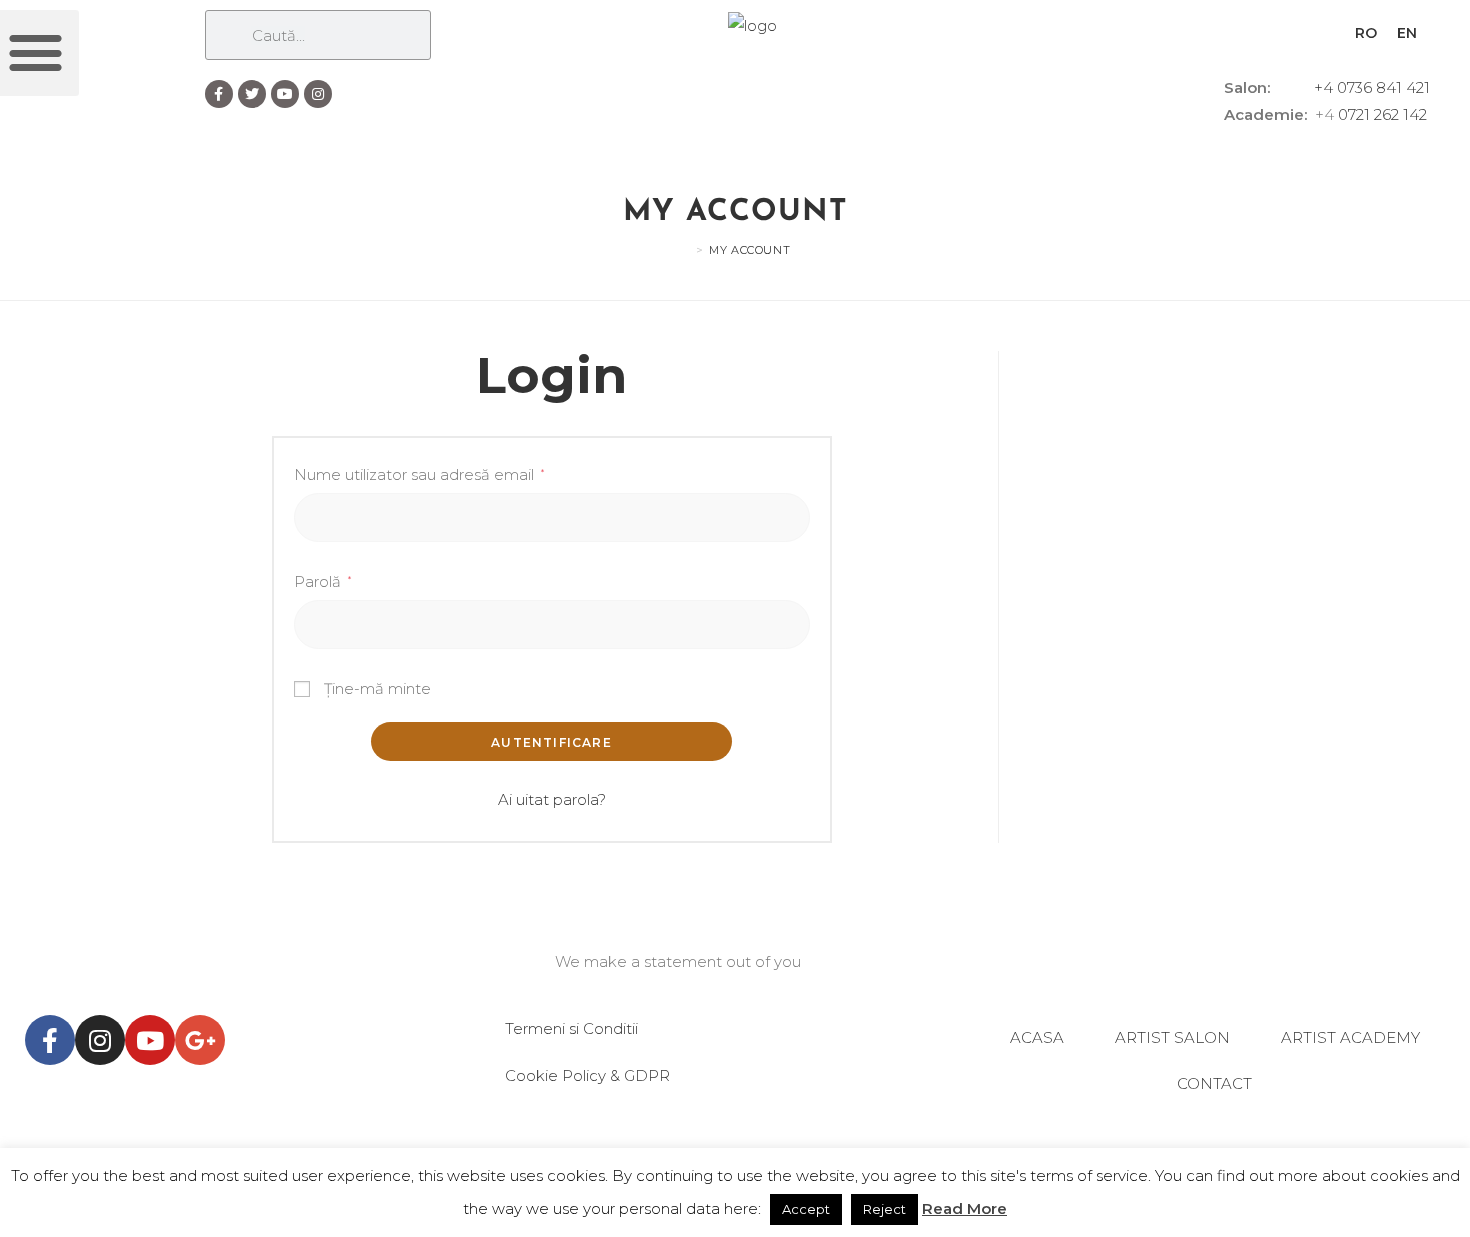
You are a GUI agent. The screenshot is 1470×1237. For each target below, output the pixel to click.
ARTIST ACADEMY (1350, 1037)
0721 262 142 (1382, 114)
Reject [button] (884, 1209)
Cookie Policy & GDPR (587, 1075)
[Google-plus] (200, 1040)
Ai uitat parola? (552, 799)
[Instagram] (318, 94)
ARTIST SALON (1172, 1037)
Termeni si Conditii (571, 1028)
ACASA (1037, 1037)
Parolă (322, 581)
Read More (964, 1208)
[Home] (685, 250)
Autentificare (551, 742)
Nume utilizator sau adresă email (419, 474)
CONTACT (1214, 1083)
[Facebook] (219, 94)
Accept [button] (806, 1209)
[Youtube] (285, 94)
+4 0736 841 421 (1372, 87)
